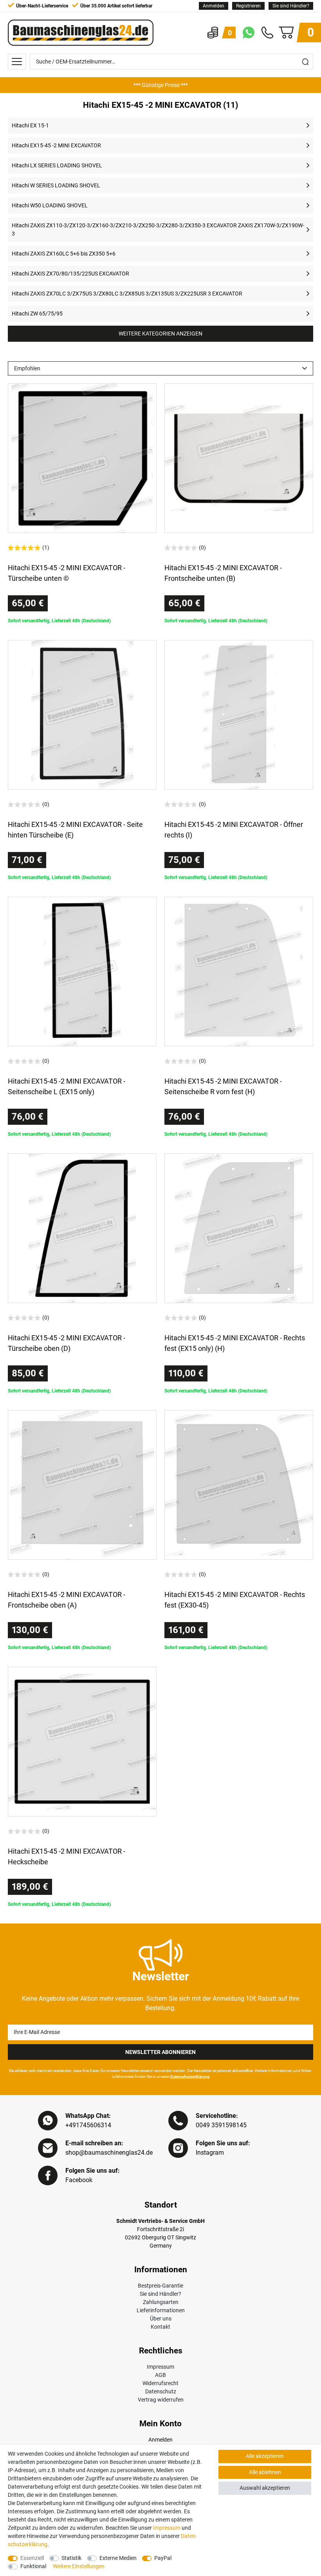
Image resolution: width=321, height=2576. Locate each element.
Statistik (71, 2558)
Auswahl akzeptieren (265, 2488)
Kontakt (160, 2327)
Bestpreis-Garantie (160, 2286)
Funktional (33, 2566)
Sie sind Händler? (291, 6)
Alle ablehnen (265, 2472)
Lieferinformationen (161, 2310)
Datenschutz (161, 2391)
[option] (160, 85)
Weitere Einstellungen (79, 2566)
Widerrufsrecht (160, 2383)
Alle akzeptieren (265, 2456)
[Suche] (305, 62)
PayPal (163, 2558)
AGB (160, 2375)
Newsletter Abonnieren (160, 2052)
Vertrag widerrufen (161, 2400)
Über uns (161, 2319)
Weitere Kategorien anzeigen (160, 334)
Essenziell (32, 2558)
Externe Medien (118, 2558)
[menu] (17, 62)
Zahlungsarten (161, 2302)
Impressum (160, 2367)
